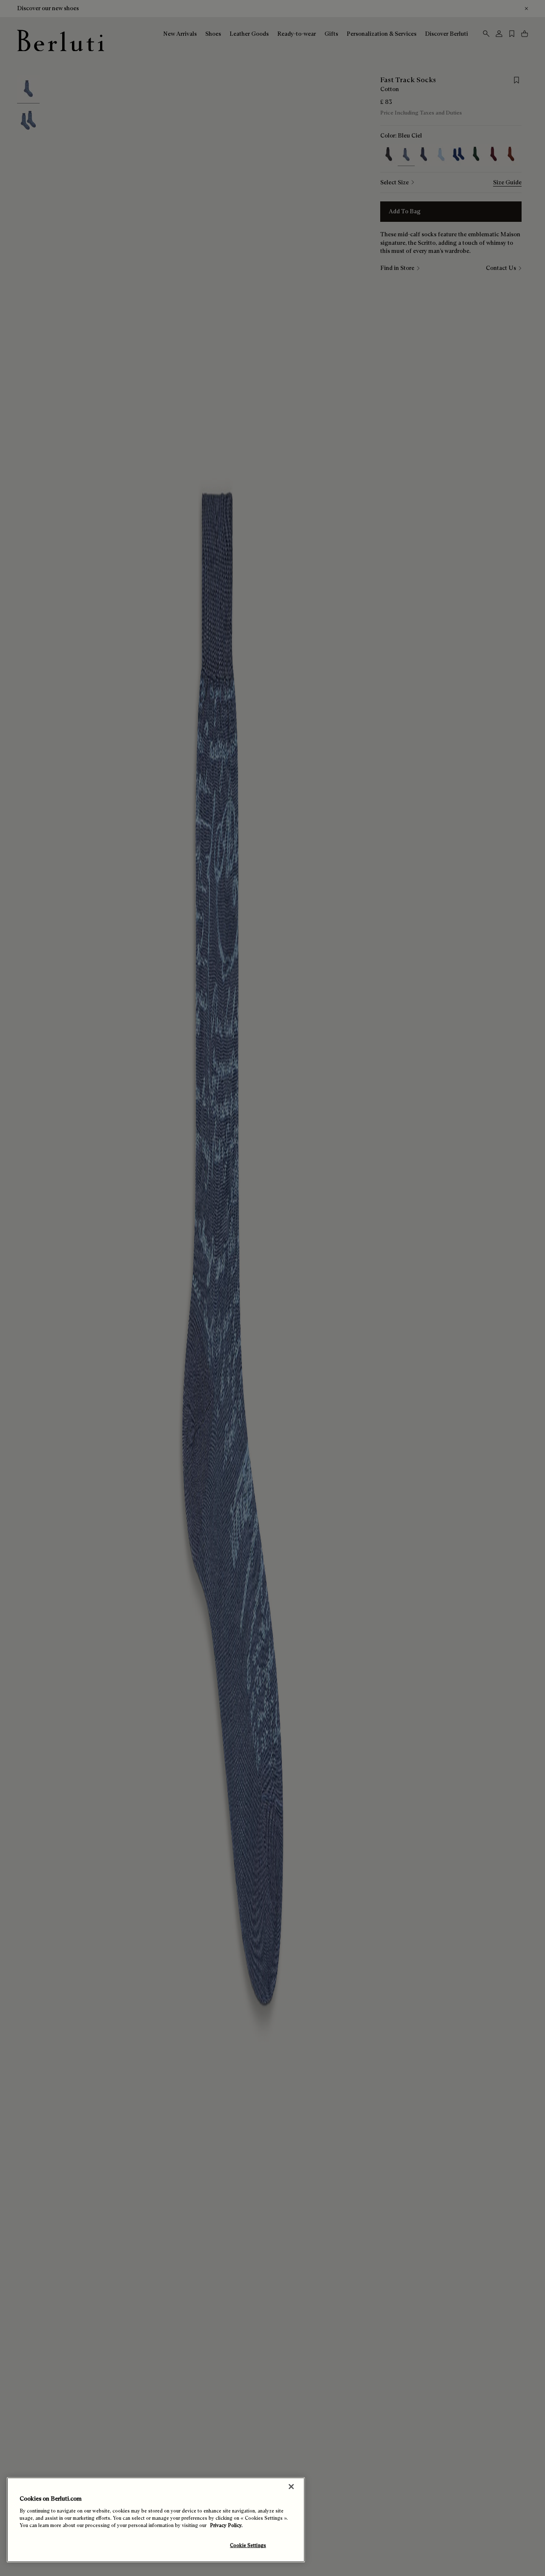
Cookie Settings (248, 2545)
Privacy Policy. (226, 2525)
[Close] (291, 2487)
